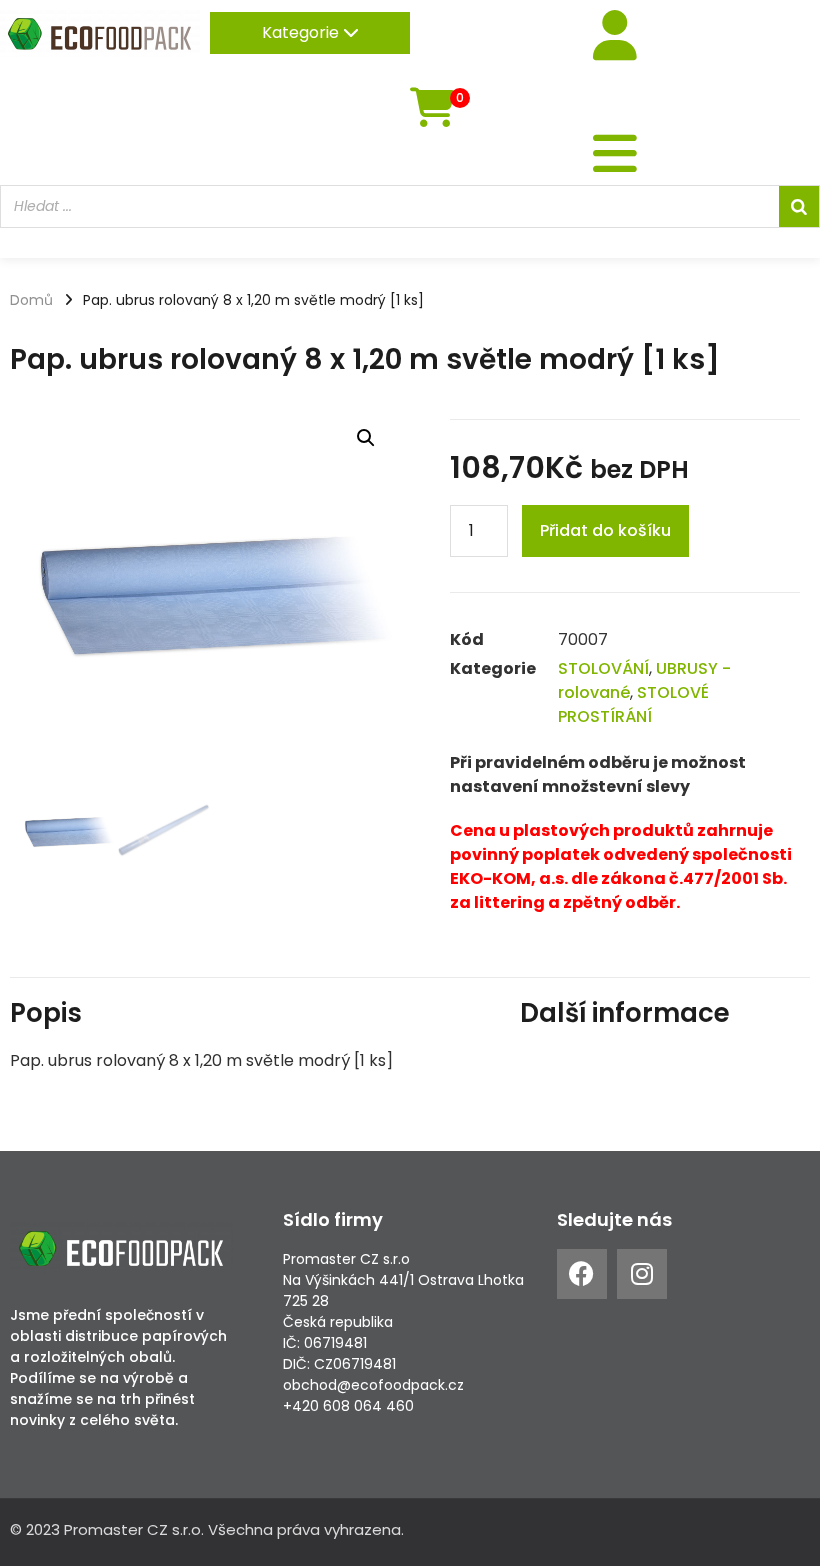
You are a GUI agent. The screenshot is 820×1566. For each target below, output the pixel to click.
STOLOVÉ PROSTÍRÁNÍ (633, 704)
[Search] (799, 206)
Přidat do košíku (605, 530)
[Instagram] (642, 1274)
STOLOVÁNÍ (603, 668)
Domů (31, 300)
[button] (366, 438)
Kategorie (302, 32)
